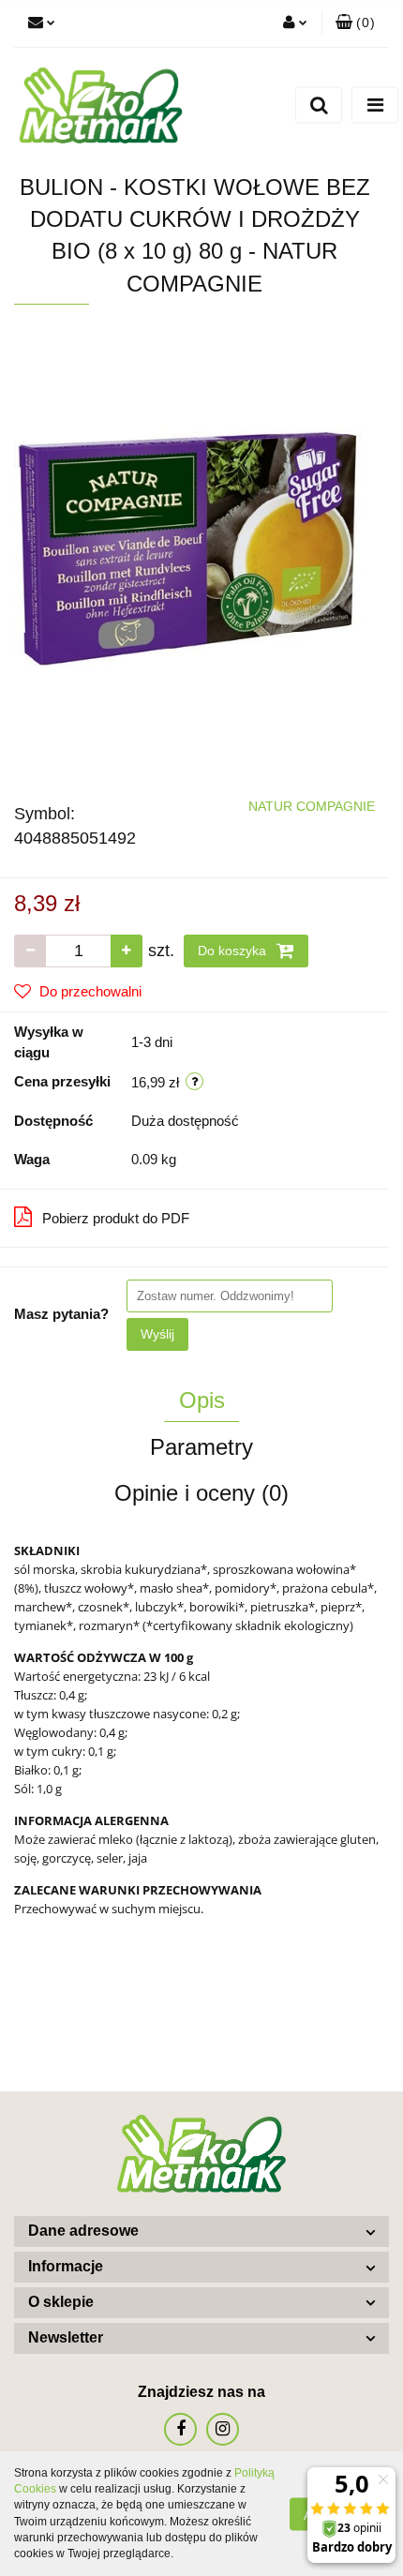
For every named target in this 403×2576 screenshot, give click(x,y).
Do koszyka (234, 951)
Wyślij (157, 1334)
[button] (355, 23)
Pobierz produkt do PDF (116, 1218)
